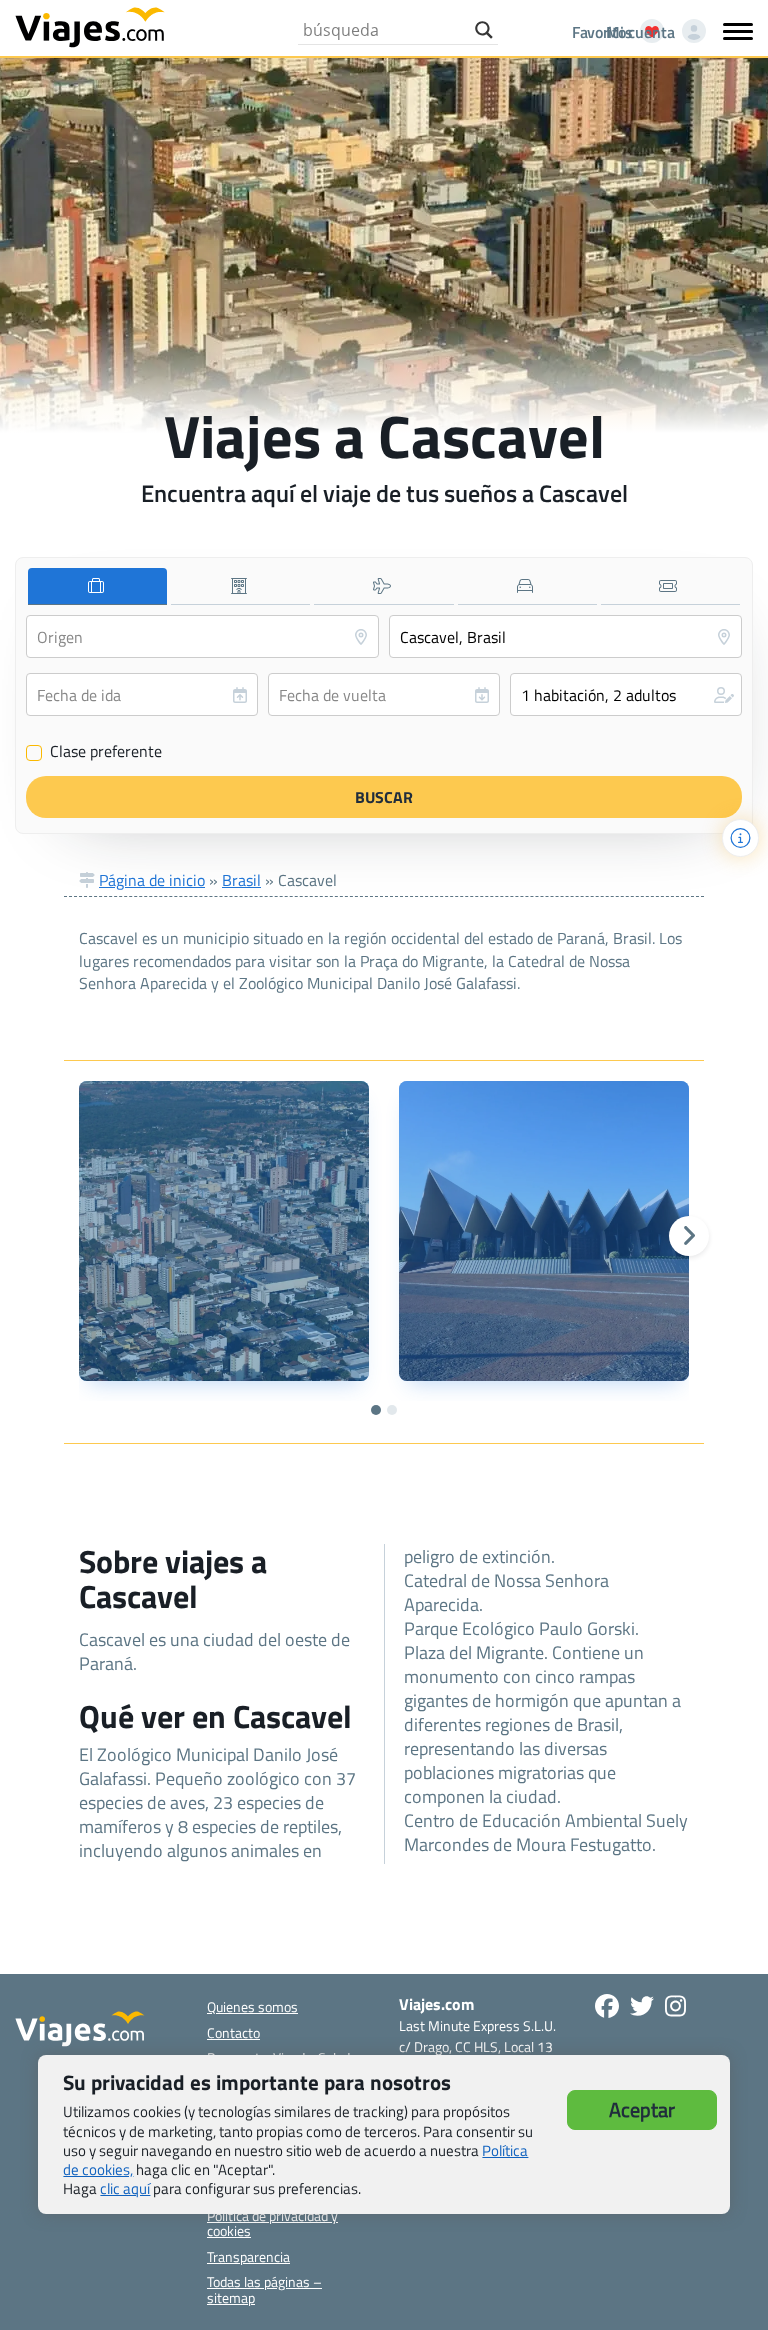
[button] (626, 694)
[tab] (97, 586)
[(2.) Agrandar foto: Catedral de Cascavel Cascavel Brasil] (544, 1231)
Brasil (241, 880)
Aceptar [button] (642, 2109)
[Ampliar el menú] (738, 31)
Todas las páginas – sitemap (264, 2289)
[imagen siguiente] (689, 1236)
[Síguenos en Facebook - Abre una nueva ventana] (607, 2006)
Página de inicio (152, 880)
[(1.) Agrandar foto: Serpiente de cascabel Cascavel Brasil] (224, 1231)
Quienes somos (252, 2006)
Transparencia (248, 2256)
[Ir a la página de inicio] (90, 26)
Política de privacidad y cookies (272, 2223)
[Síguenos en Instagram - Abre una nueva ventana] (675, 2006)
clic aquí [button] (125, 2188)
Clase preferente (94, 752)
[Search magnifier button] (484, 30)
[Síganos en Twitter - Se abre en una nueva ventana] (642, 2006)
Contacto (233, 2032)
